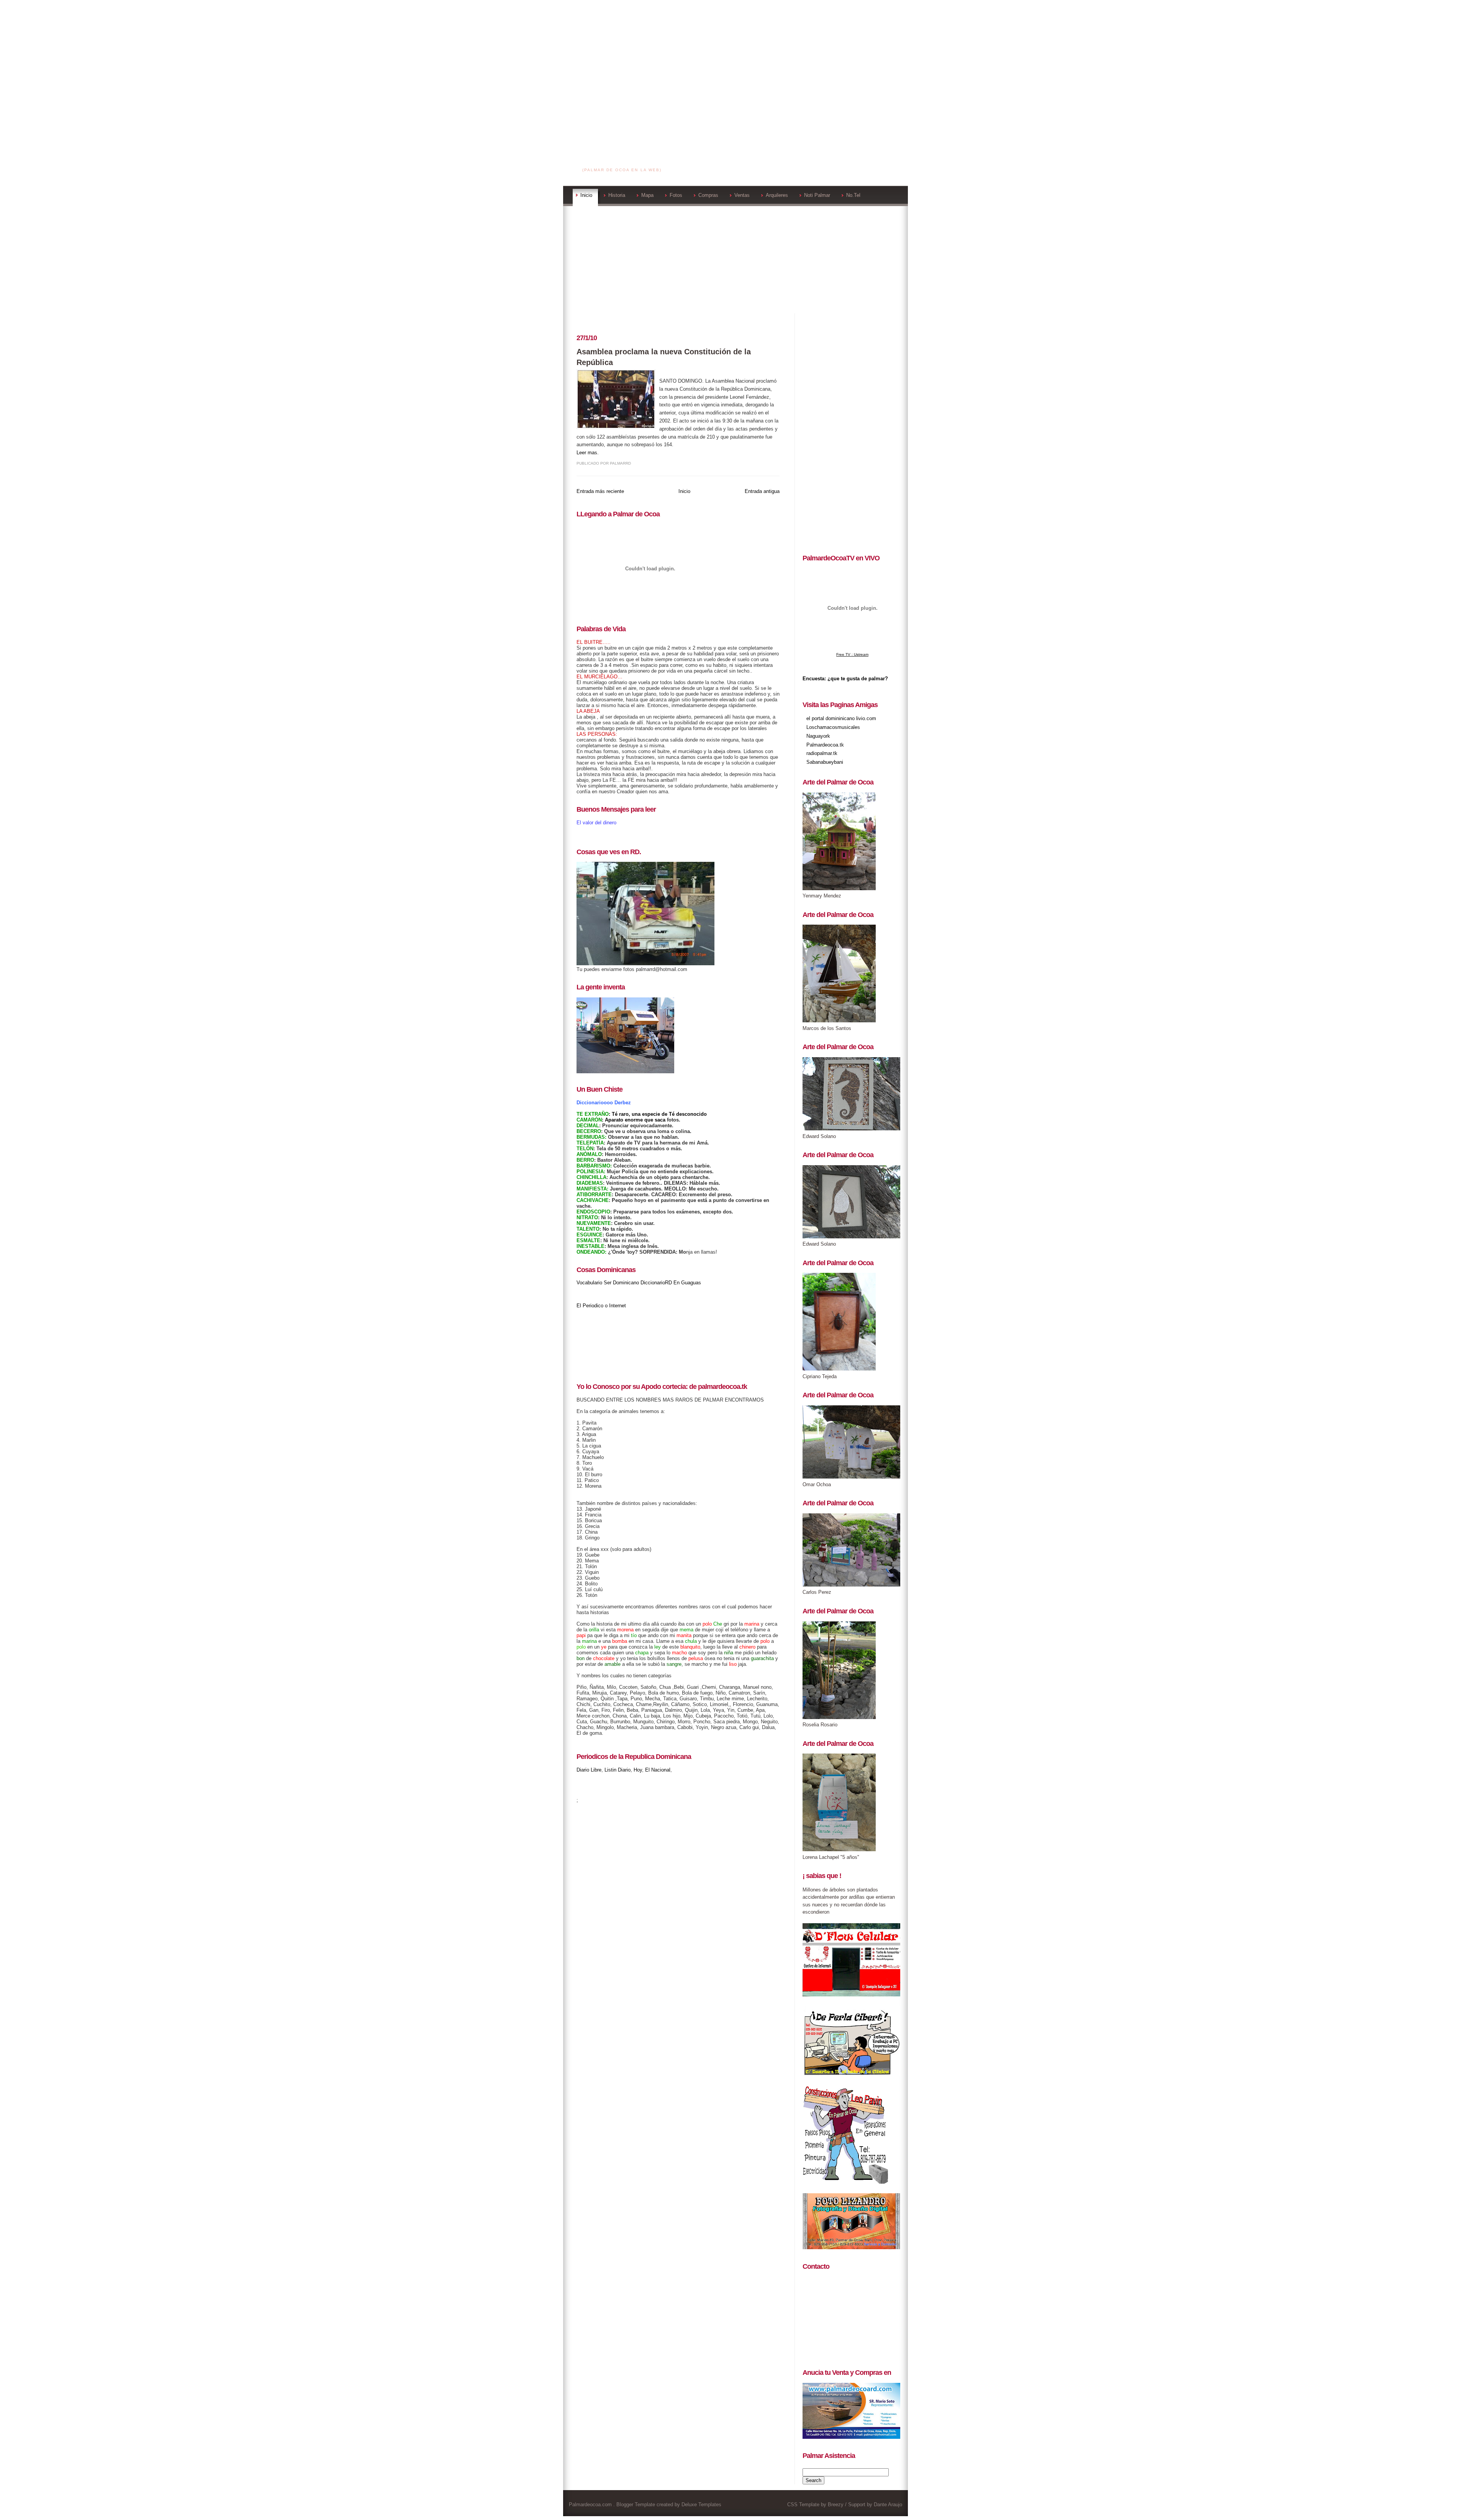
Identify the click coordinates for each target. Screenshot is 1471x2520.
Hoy (638, 1770)
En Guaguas (687, 1283)
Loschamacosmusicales (833, 727)
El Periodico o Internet (601, 1306)
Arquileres (777, 195)
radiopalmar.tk (822, 753)
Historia (617, 195)
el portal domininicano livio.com (841, 718)
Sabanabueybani (825, 762)
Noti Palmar (817, 195)
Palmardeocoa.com (623, 160)
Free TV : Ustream (852, 654)
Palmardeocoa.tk (825, 745)
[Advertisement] (735, 54)
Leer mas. (588, 453)
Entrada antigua (762, 491)
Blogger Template (636, 2504)
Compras (708, 195)
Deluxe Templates (701, 2504)
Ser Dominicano (621, 1283)
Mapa (647, 195)
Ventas (742, 195)
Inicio (586, 195)
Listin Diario (618, 1770)
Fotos (676, 195)
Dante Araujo (888, 2504)
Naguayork (818, 736)
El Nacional (658, 1770)
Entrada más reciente (600, 491)
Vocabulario (589, 1283)
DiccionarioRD (656, 1283)
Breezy (836, 2504)
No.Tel (853, 195)
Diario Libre (589, 1770)
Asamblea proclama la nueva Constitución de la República (664, 357)
